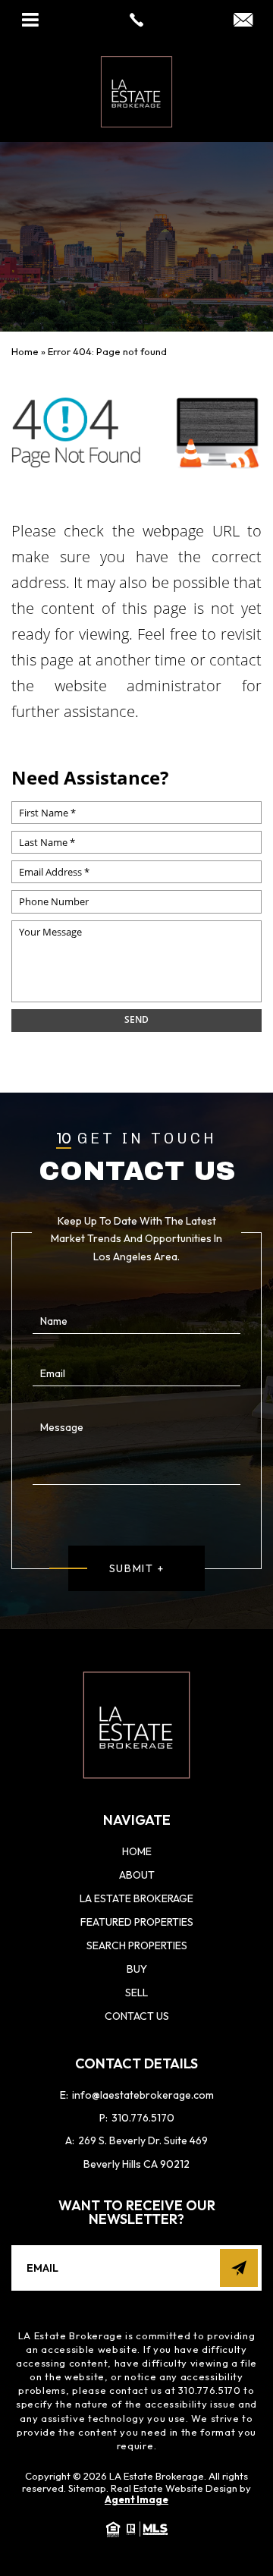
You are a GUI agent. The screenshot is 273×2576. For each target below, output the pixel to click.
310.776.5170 (137, 2118)
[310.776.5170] (136, 20)
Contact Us (137, 2016)
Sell (136, 1993)
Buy (137, 1969)
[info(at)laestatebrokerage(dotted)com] (243, 21)
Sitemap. (88, 2488)
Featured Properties (137, 1922)
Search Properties (137, 1945)
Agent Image (136, 2499)
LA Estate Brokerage (136, 1898)
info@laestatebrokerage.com (137, 2095)
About (137, 1875)
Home (137, 1851)
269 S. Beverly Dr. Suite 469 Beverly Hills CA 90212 (136, 2152)
